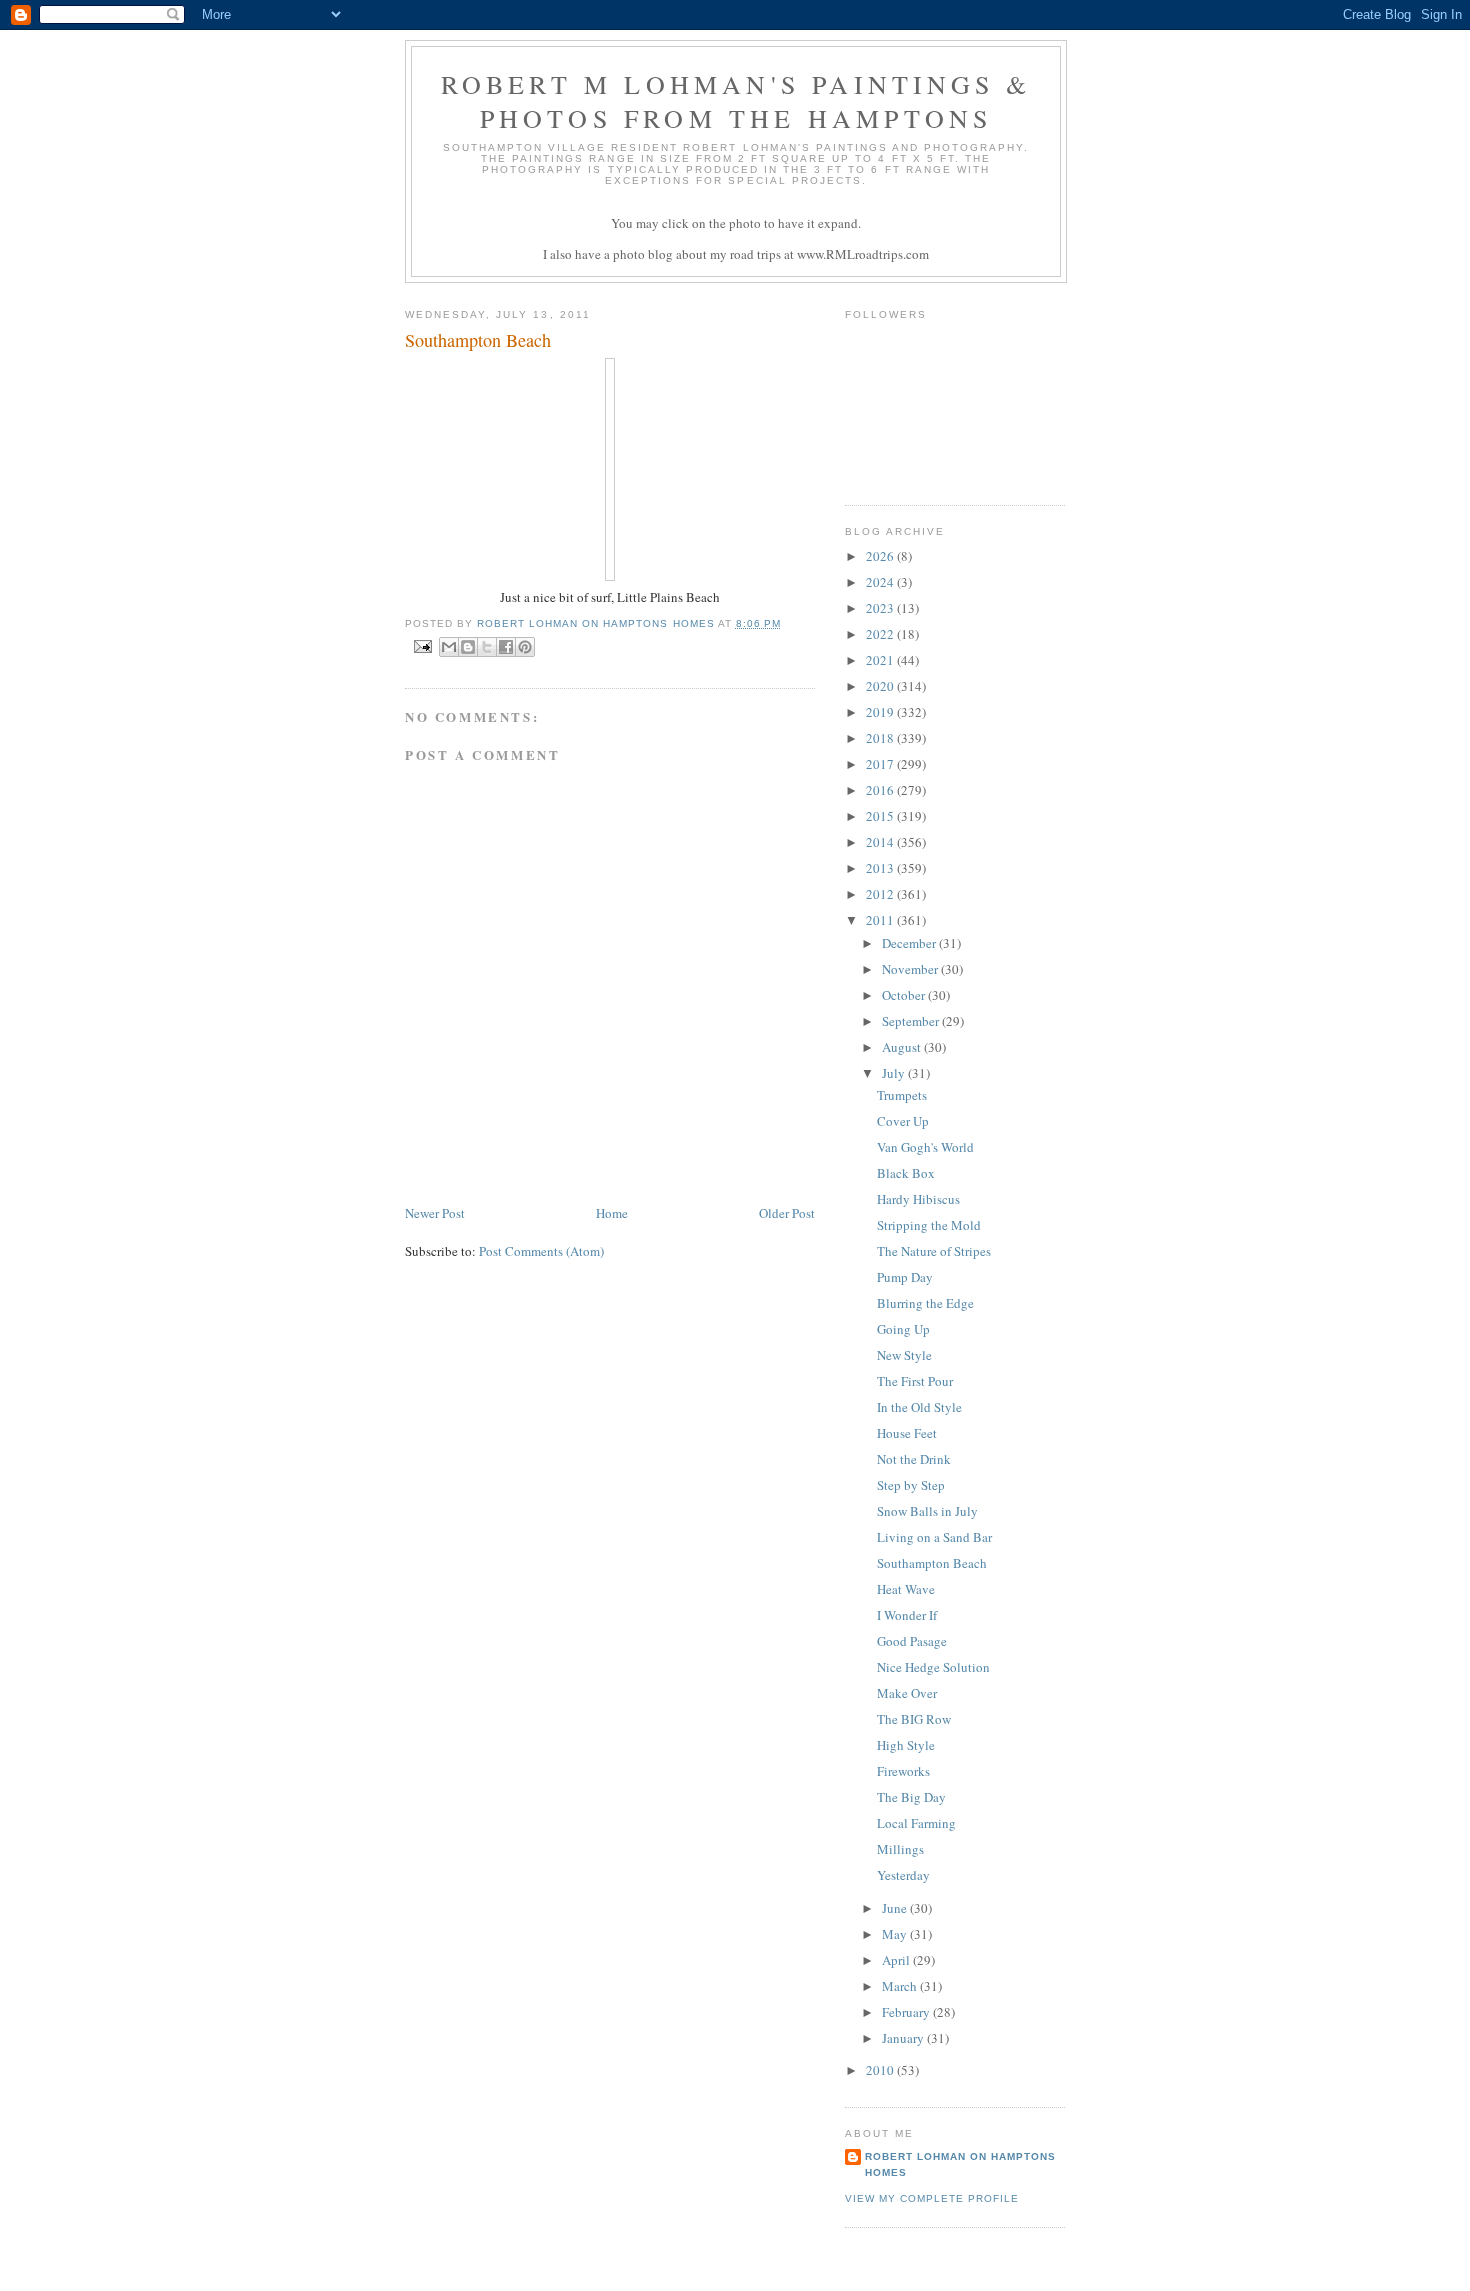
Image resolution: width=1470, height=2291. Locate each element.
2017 (881, 764)
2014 (881, 842)
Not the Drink (914, 1459)
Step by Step (911, 1485)
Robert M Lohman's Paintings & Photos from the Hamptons (736, 101)
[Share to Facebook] (506, 647)
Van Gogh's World (925, 1147)
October (905, 995)
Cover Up (903, 1121)
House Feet (907, 1433)
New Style (904, 1355)
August (903, 1047)
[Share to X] (487, 647)
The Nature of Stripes (934, 1251)
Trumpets (902, 1095)
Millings (900, 1849)
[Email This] (449, 647)
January (904, 2038)
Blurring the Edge (925, 1303)
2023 (881, 608)
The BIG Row (914, 1719)
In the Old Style (919, 1407)
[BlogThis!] (468, 647)
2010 (881, 2070)
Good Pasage (912, 1641)
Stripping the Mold (929, 1225)
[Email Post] (422, 645)
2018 (881, 738)
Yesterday (903, 1875)
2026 (881, 556)
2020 (881, 686)
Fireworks (903, 1771)
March (901, 1986)
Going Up (903, 1329)
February (907, 2012)
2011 (881, 920)
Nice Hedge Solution (933, 1667)
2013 (881, 868)
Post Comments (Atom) (541, 1251)
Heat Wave (906, 1589)
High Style (906, 1745)
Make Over (907, 1693)
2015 (881, 816)
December (910, 943)
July (895, 1073)
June (896, 1908)
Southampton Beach (932, 1563)
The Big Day (911, 1797)
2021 (881, 660)
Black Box (906, 1173)
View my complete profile (932, 2198)
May (896, 1934)
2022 (881, 634)
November (911, 969)
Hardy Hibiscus (918, 1199)
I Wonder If (907, 1615)
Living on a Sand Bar (934, 1537)
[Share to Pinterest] (525, 647)
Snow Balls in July (927, 1511)
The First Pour (915, 1381)
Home (612, 1213)
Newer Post (435, 1213)
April (897, 1960)
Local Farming (916, 1823)
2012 (881, 894)
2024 (881, 582)
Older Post (787, 1213)
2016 (881, 790)
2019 (881, 712)
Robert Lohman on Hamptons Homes (960, 2164)
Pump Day (905, 1277)
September (912, 1021)
